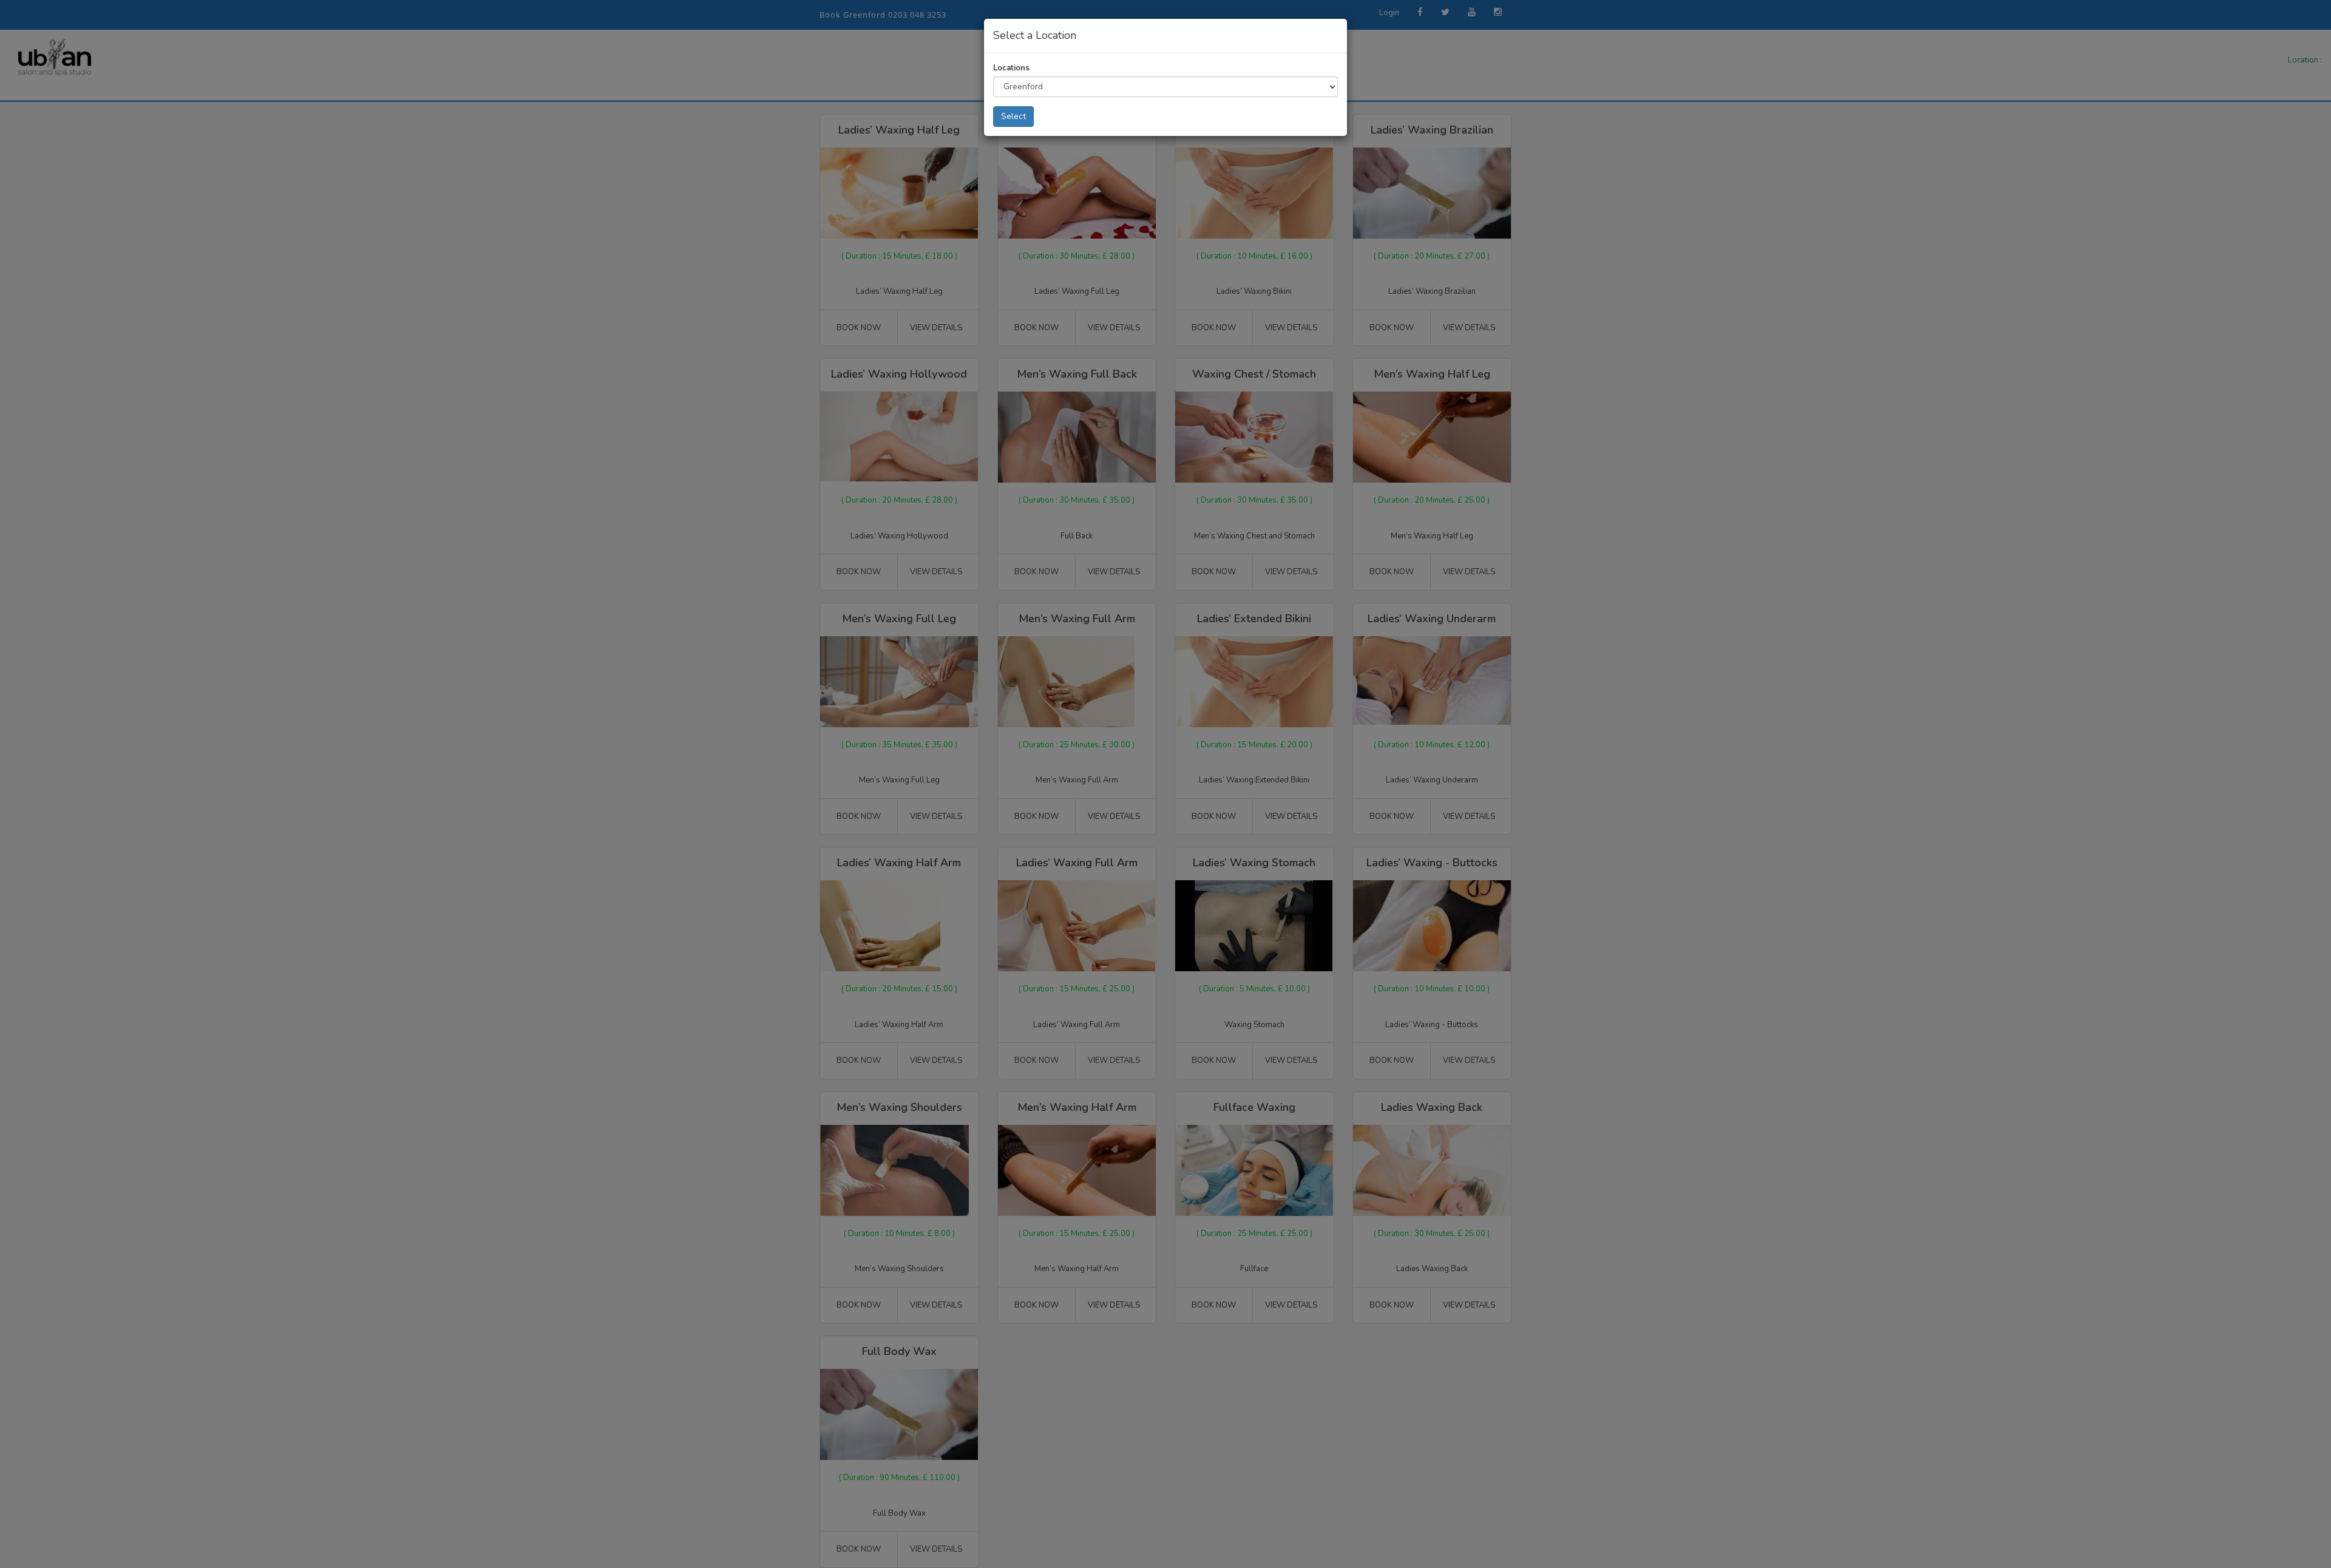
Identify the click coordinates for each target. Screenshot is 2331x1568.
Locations (1011, 68)
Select (1013, 116)
